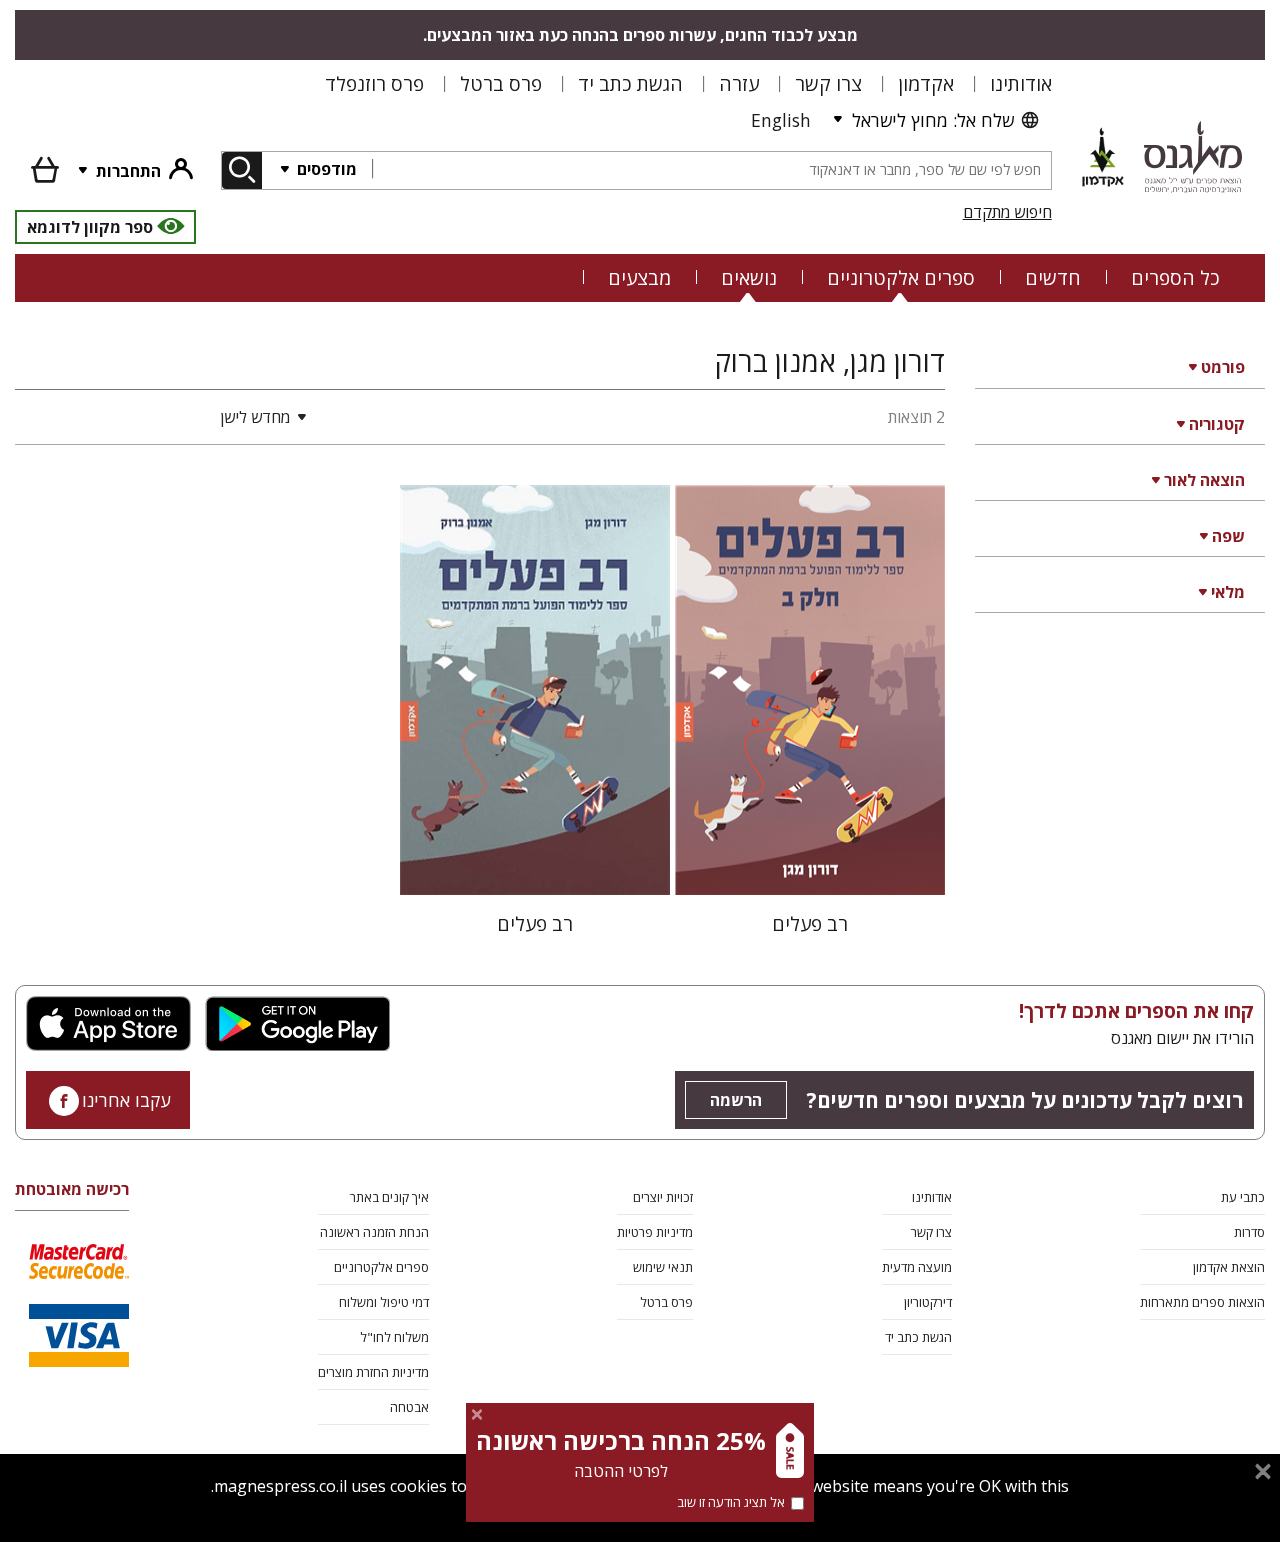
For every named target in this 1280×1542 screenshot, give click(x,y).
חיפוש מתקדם (1007, 212)
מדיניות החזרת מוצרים (373, 1372)
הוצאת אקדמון (1229, 1267)
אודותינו (1021, 83)
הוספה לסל (810, 863)
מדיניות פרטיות (655, 1232)
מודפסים (325, 169)
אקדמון (926, 83)
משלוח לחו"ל (394, 1337)
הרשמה (736, 1100)
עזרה (739, 83)
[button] (165, 417)
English (781, 120)
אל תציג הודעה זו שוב (731, 1502)
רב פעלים (810, 923)
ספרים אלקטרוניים (901, 277)
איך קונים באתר (389, 1197)
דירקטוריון (928, 1302)
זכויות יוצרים (663, 1197)
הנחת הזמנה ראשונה (374, 1232)
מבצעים (639, 277)
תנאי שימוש (663, 1267)
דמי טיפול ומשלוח (384, 1302)
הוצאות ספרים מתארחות (1202, 1302)
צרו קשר (828, 83)
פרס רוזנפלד (374, 83)
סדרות (1249, 1232)
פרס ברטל (501, 83)
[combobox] (711, 170)
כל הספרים (1175, 277)
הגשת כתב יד (630, 83)
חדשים (1053, 277)
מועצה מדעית (917, 1267)
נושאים (749, 277)
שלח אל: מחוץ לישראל (933, 120)
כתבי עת (1243, 1197)
